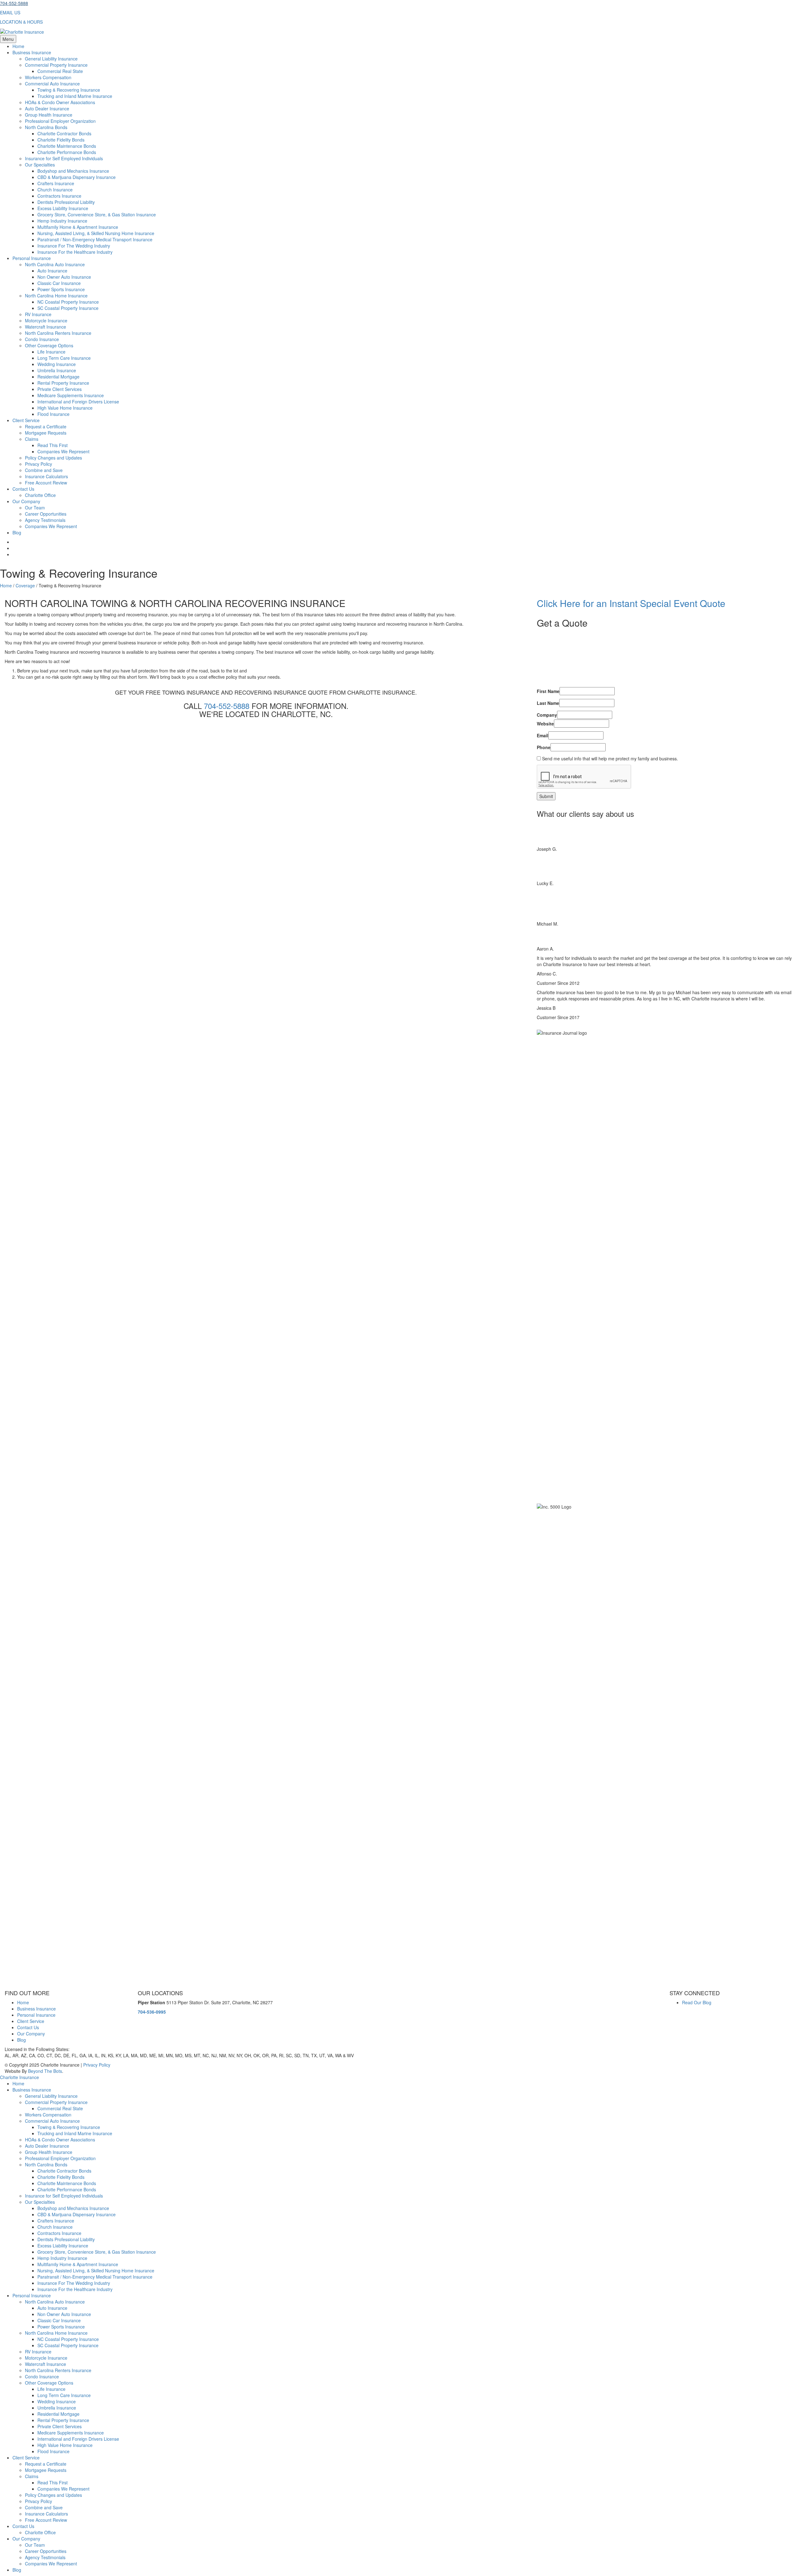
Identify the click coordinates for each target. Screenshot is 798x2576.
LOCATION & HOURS (21, 22)
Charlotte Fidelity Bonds (61, 140)
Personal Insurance (32, 258)
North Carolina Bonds (46, 127)
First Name (548, 691)
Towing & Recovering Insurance (69, 90)
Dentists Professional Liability (66, 202)
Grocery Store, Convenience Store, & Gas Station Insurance (97, 214)
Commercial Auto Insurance (52, 84)
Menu (8, 39)
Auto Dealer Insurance (47, 108)
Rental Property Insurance (63, 383)
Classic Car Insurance (59, 283)
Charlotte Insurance (19, 2077)
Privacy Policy (38, 464)
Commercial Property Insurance (56, 65)
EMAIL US (10, 12)
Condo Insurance (42, 339)
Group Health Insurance (49, 115)
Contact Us (23, 489)
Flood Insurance (53, 414)
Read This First (53, 445)
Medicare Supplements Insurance (71, 395)
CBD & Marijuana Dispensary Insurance (77, 177)
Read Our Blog (697, 2002)
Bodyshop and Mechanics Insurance (73, 171)
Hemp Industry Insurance (62, 221)
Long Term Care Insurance (64, 358)
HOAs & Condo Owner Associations (60, 102)
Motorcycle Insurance (46, 320)
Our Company (26, 501)
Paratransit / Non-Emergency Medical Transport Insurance (95, 239)
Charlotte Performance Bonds (67, 152)
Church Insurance (55, 190)
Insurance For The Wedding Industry (74, 246)
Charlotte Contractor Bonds (64, 133)
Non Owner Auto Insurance (64, 277)
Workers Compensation (48, 77)
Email (543, 735)
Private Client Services (60, 389)
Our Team (35, 508)
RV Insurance (38, 314)
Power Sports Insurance (61, 289)
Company (547, 715)
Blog (17, 532)
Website (545, 724)
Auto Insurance (52, 271)
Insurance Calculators (46, 476)
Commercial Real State (60, 71)
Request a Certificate (46, 426)
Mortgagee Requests (46, 433)
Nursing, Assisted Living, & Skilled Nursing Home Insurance (96, 233)
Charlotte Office (40, 495)
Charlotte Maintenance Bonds (67, 146)
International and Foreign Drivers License (78, 402)
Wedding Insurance (57, 364)
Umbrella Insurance (57, 370)
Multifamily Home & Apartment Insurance (78, 227)
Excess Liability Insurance (63, 208)
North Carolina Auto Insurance (55, 264)
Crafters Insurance (56, 183)
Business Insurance (32, 52)
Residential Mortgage (58, 377)
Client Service (26, 420)
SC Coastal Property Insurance (68, 308)
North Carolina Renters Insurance (58, 333)
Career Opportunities (46, 514)
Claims (32, 439)
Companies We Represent (63, 451)
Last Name (548, 703)
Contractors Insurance (59, 196)
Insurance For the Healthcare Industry (75, 252)
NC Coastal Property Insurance (68, 302)
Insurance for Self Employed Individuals (64, 158)
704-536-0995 (152, 2012)
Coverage (25, 585)
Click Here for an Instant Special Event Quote (631, 603)
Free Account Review (46, 483)
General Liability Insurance (51, 59)
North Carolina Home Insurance (56, 296)
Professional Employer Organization (60, 121)
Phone (544, 747)
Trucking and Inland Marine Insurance (75, 96)
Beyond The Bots (45, 2071)
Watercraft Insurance (46, 327)
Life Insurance (51, 352)
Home (18, 46)
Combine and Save (44, 470)
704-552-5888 (14, 3)
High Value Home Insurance (65, 408)
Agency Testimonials (45, 520)
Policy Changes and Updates (53, 458)
